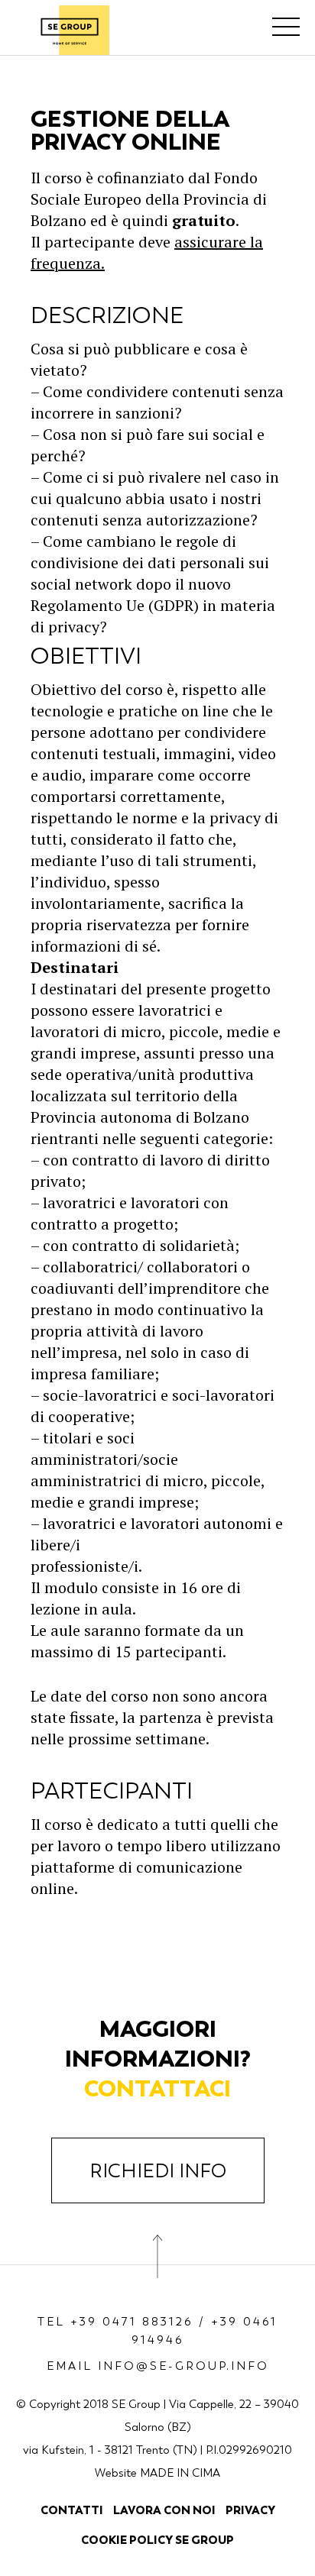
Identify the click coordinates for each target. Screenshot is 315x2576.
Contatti (72, 2510)
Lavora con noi (164, 2510)
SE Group (70, 30)
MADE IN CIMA (180, 2473)
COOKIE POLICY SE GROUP (157, 2540)
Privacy (250, 2510)
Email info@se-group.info (158, 2366)
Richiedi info (158, 2171)
